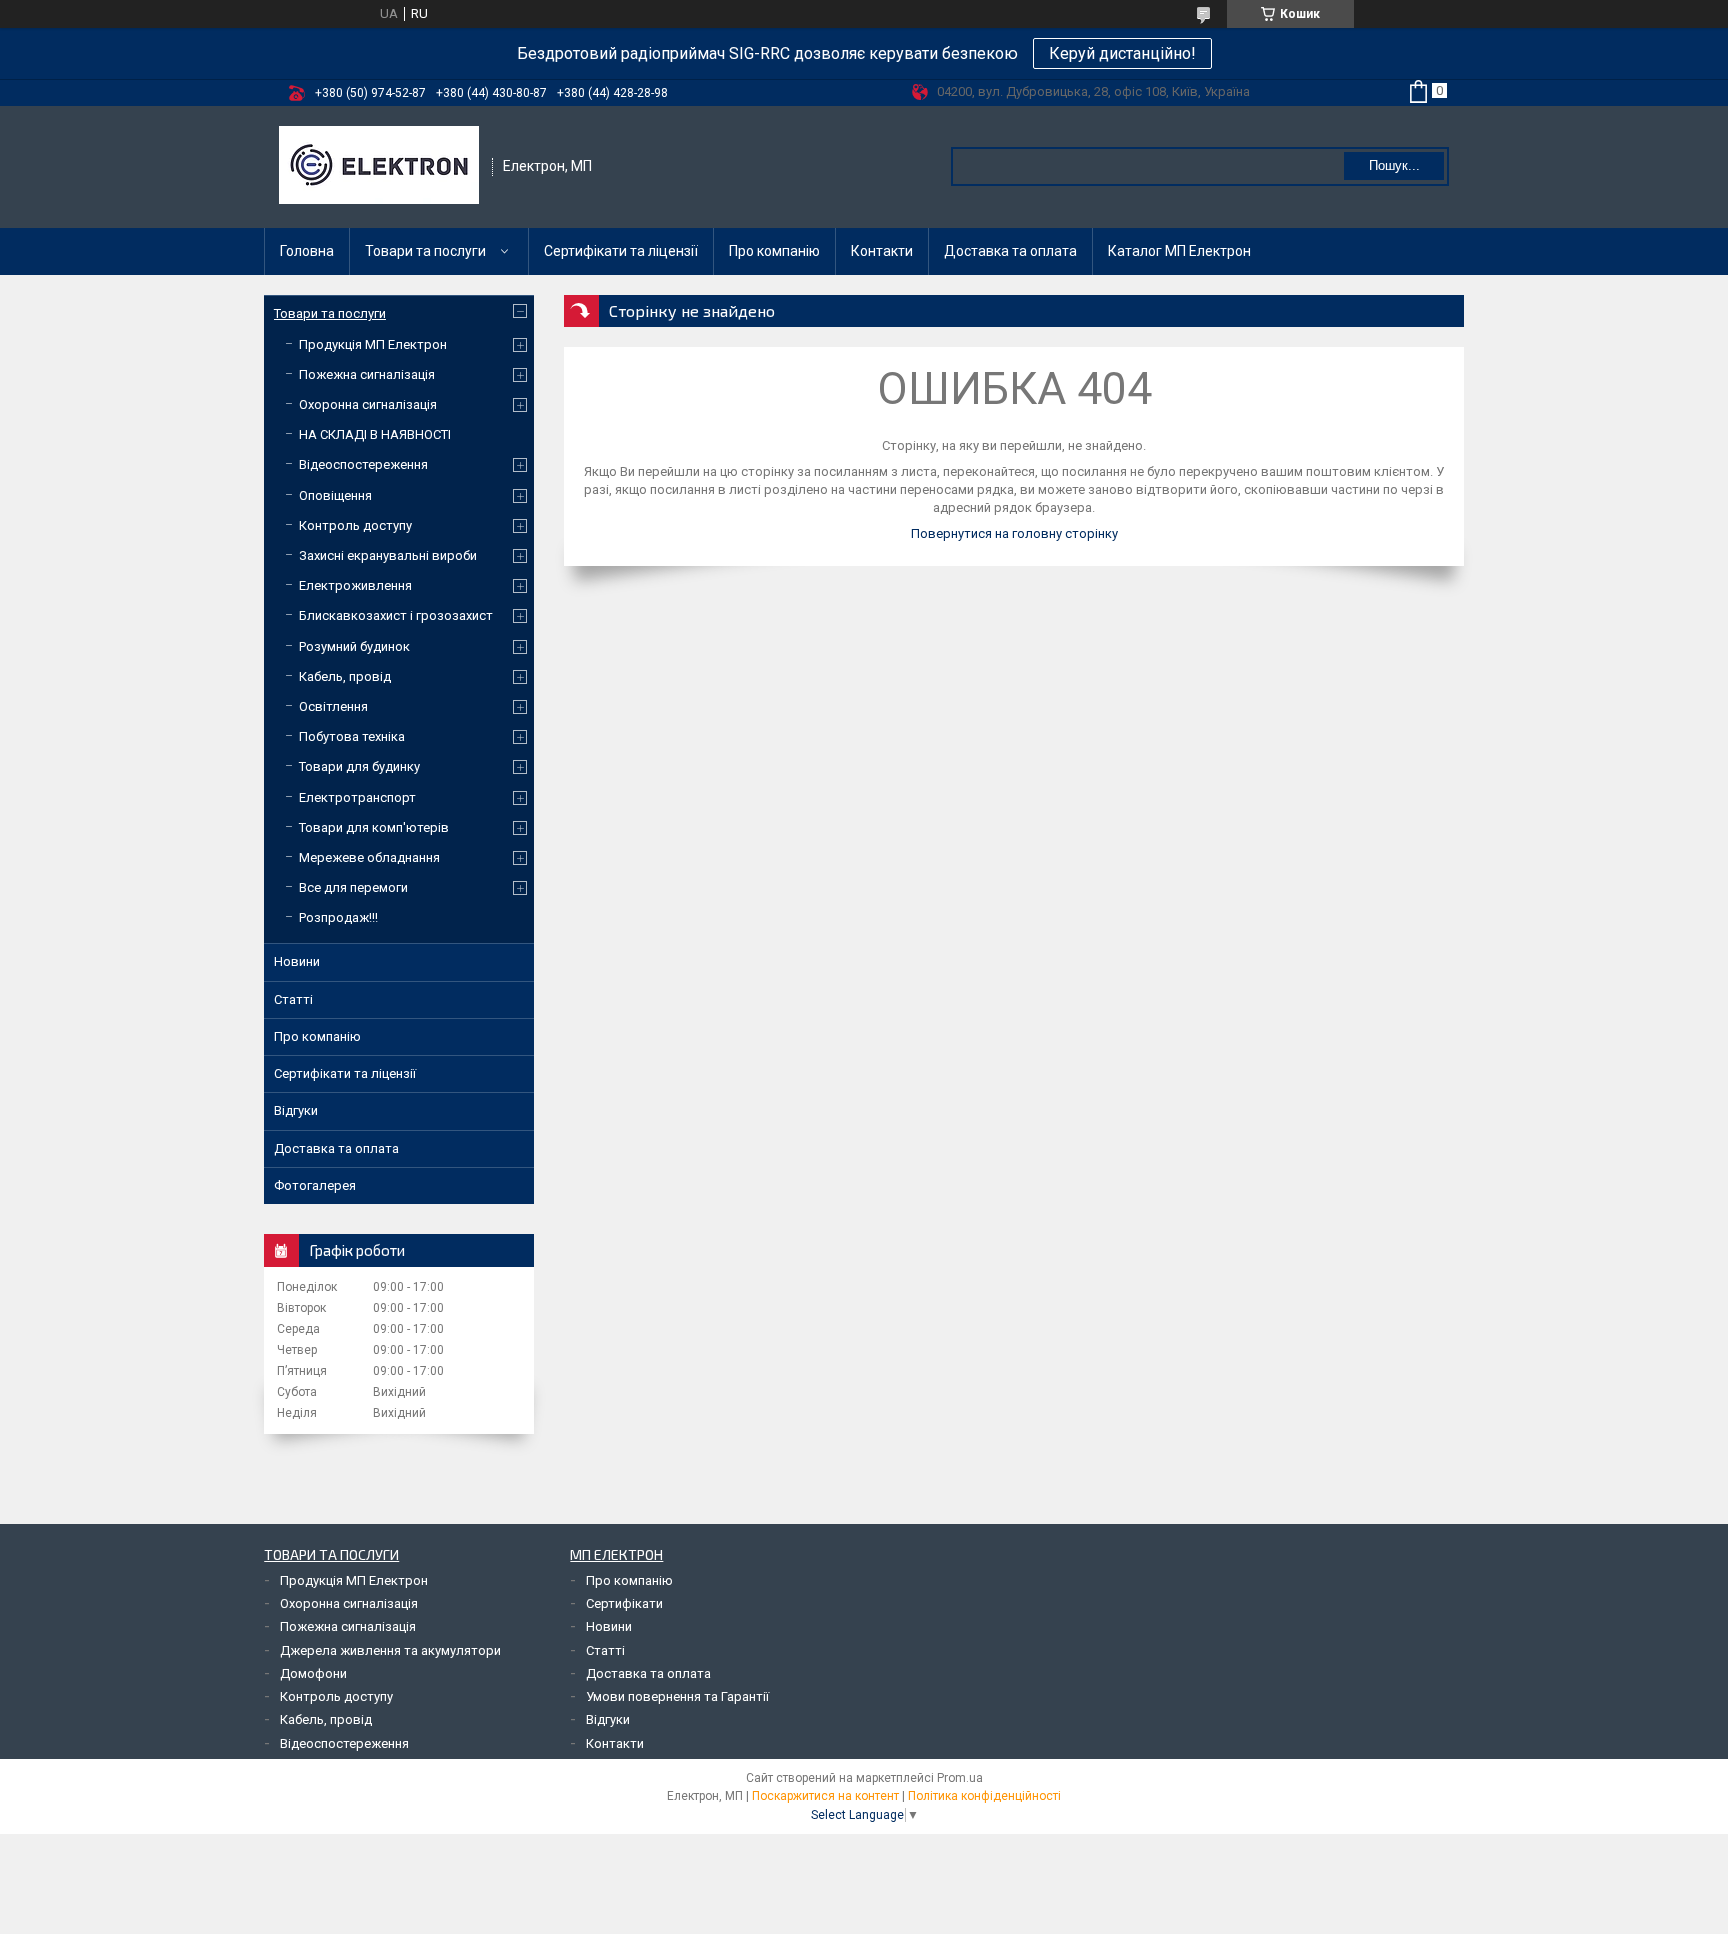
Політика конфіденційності (984, 1796)
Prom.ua (960, 1778)
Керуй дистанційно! (1122, 53)
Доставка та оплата (1010, 251)
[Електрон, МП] (379, 167)
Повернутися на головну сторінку (1014, 533)
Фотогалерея (315, 1185)
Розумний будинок (354, 646)
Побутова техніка (352, 736)
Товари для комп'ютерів (374, 827)
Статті (293, 999)
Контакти (882, 251)
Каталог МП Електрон (1179, 251)
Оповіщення (335, 495)
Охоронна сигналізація (368, 404)
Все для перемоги (353, 887)
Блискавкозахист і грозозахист (396, 615)
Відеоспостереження (363, 464)
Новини (297, 961)
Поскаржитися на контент (825, 1796)
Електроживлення (355, 585)
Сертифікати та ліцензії (621, 251)
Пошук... (1394, 165)
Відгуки (296, 1110)
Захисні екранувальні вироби (388, 555)
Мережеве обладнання (369, 857)
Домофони (313, 1673)
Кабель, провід (345, 676)
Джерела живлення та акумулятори (390, 1650)
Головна (307, 251)
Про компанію (774, 251)
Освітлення (333, 706)
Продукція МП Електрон (373, 344)
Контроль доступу (355, 525)
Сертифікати (624, 1603)
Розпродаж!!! (338, 917)
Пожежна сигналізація (367, 374)
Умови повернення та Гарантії (677, 1696)
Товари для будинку (359, 766)
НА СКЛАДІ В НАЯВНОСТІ (375, 434)
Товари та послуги (425, 251)
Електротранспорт (357, 797)
